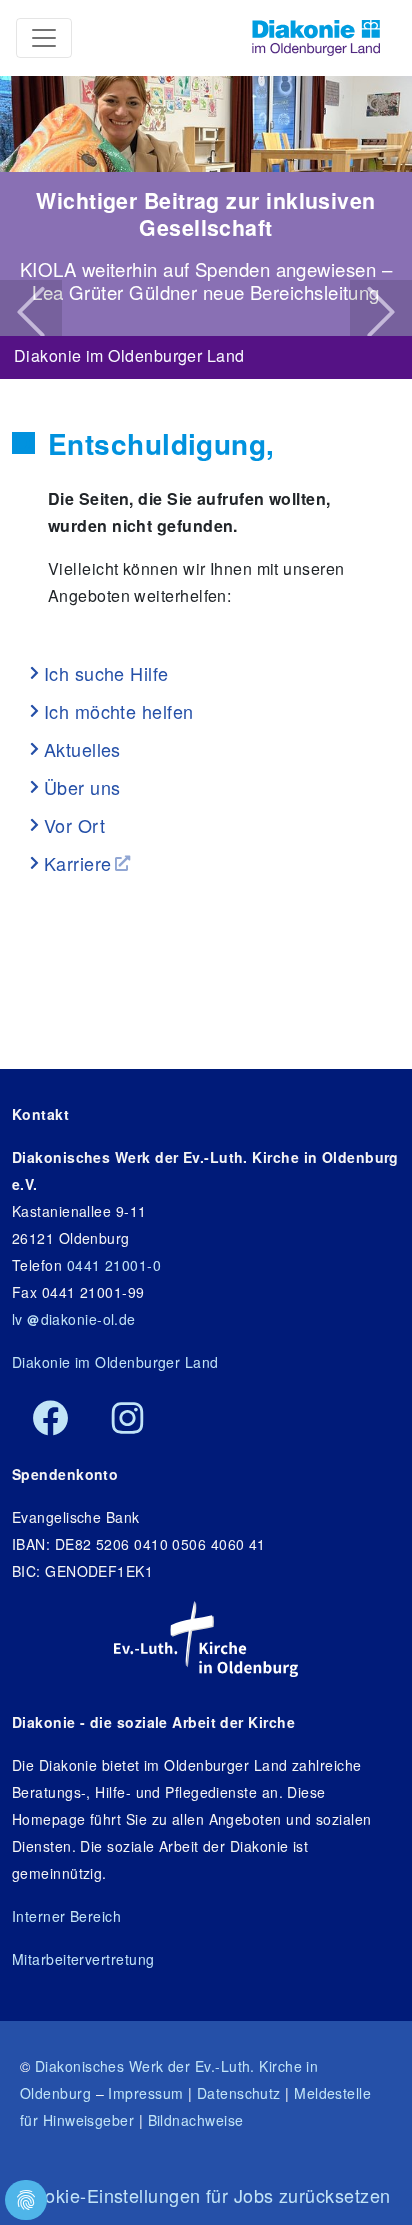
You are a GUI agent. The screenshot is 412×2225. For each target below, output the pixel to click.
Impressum (145, 2093)
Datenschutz (239, 2093)
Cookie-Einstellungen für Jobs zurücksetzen (206, 2195)
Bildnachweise (196, 2120)
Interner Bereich (66, 1916)
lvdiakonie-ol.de (74, 1319)
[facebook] (50, 1419)
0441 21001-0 (114, 1265)
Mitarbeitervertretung (83, 1959)
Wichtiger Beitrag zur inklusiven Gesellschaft (205, 214)
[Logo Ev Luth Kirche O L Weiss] (206, 1638)
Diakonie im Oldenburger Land (129, 351)
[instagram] (127, 1419)
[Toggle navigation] (44, 38)
